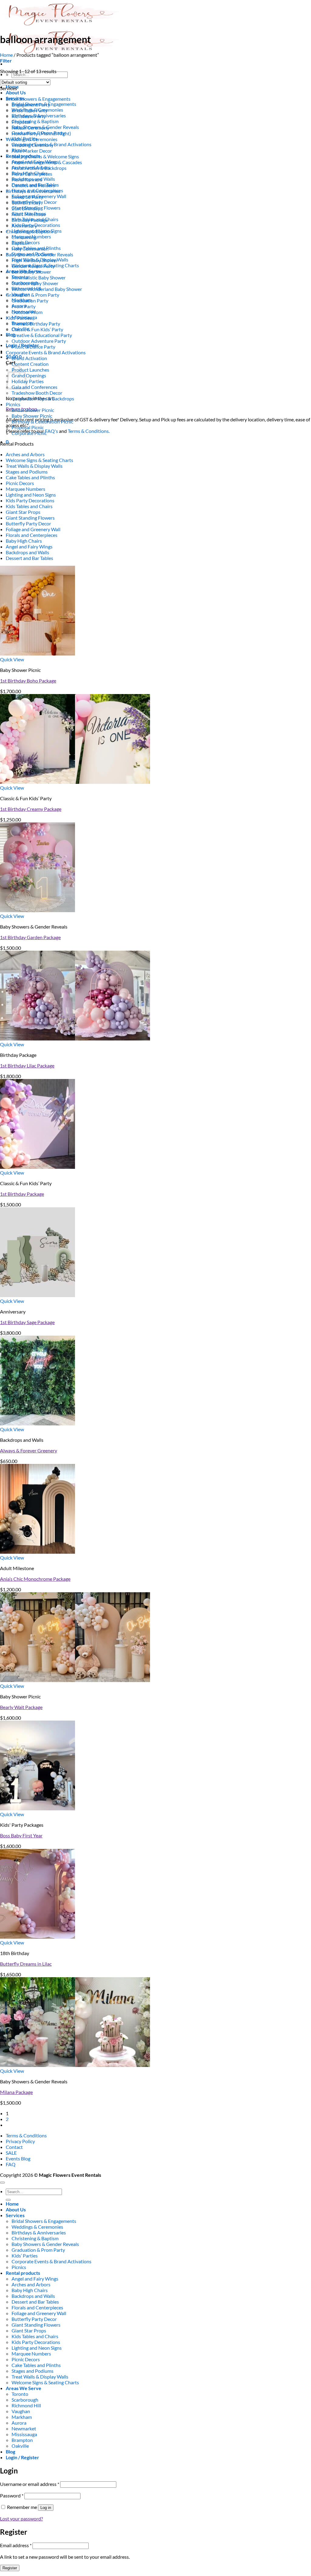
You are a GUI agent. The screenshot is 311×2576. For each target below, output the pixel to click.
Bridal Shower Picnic (33, 410)
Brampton (22, 2440)
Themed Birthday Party (36, 324)
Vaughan (21, 2411)
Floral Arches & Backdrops (39, 168)
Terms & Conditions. (89, 431)
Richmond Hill (26, 2405)
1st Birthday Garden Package (30, 937)
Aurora (19, 2423)
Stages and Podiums (27, 472)
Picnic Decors (20, 483)
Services (15, 2215)
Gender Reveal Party (33, 266)
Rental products (23, 2273)
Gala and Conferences (34, 387)
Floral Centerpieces (32, 174)
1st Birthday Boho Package (28, 681)
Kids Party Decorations (30, 500)
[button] (6, 61)
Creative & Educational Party (42, 335)
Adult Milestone (29, 214)
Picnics (13, 404)
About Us (16, 92)
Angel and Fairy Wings (29, 546)
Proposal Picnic (28, 427)
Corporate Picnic (29, 433)
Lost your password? (21, 2519)
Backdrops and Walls (27, 552)
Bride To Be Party (29, 110)
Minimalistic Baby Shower (39, 277)
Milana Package (16, 2092)
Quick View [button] (12, 659)
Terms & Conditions (26, 2135)
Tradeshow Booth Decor (37, 393)
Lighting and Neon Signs (31, 495)
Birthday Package (30, 220)
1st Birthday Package (22, 1194)
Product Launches (30, 370)
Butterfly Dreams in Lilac (26, 1964)
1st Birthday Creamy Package (31, 809)
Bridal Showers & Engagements (38, 99)
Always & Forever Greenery (29, 1450)
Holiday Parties (28, 381)
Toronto (20, 2394)
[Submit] (8, 2200)
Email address (16, 2545)
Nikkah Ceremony (30, 128)
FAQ (11, 2164)
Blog (10, 334)
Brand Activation (29, 358)
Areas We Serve (24, 2388)
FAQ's (51, 431)
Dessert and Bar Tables (29, 558)
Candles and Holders (33, 185)
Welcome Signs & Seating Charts (39, 460)
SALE (11, 2153)
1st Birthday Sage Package (27, 1322)
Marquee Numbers (26, 489)
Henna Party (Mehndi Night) (41, 133)
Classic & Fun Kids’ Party (37, 329)
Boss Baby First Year (21, 1835)
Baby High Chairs (24, 541)
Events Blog (18, 2158)
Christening (24, 237)
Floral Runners (27, 179)
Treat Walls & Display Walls (34, 466)
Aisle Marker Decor (32, 151)
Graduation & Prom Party (32, 295)
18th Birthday (26, 202)
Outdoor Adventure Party (39, 341)
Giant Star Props (23, 512)
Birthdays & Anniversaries (33, 191)
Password (12, 2495)
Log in (46, 2508)
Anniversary (24, 226)
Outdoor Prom (27, 312)
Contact (14, 2147)
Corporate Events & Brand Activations (46, 352)
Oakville (20, 2446)
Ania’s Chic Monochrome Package (35, 1579)
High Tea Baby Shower (35, 260)
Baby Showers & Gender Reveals (39, 254)
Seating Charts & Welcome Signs (45, 156)
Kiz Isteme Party (29, 116)
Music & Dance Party (33, 347)
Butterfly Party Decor (28, 523)
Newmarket (24, 2428)
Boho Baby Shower (31, 272)
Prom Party (24, 306)
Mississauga (24, 2434)
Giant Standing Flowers (30, 518)
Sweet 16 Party (27, 197)
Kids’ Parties (19, 318)
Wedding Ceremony (32, 145)
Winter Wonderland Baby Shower (47, 289)
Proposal (21, 122)
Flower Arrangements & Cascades (47, 162)
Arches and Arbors (25, 454)
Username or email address (30, 2484)
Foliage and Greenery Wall (33, 529)
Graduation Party (30, 300)
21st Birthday (26, 208)
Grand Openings (29, 375)
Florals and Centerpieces (32, 535)
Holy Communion (30, 249)
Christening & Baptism (35, 121)
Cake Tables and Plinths (30, 477)
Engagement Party (31, 105)
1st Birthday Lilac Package (27, 1065)
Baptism (20, 243)
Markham (22, 2417)
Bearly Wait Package (21, 1707)
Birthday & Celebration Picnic (42, 421)
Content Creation (30, 364)
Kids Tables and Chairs (29, 506)
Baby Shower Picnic (32, 416)
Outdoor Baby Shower (35, 283)
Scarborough (25, 2400)
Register (10, 2568)
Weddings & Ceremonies (32, 139)
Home (6, 55)
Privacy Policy (20, 2141)
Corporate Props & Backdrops (43, 398)
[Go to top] (2, 2183)
